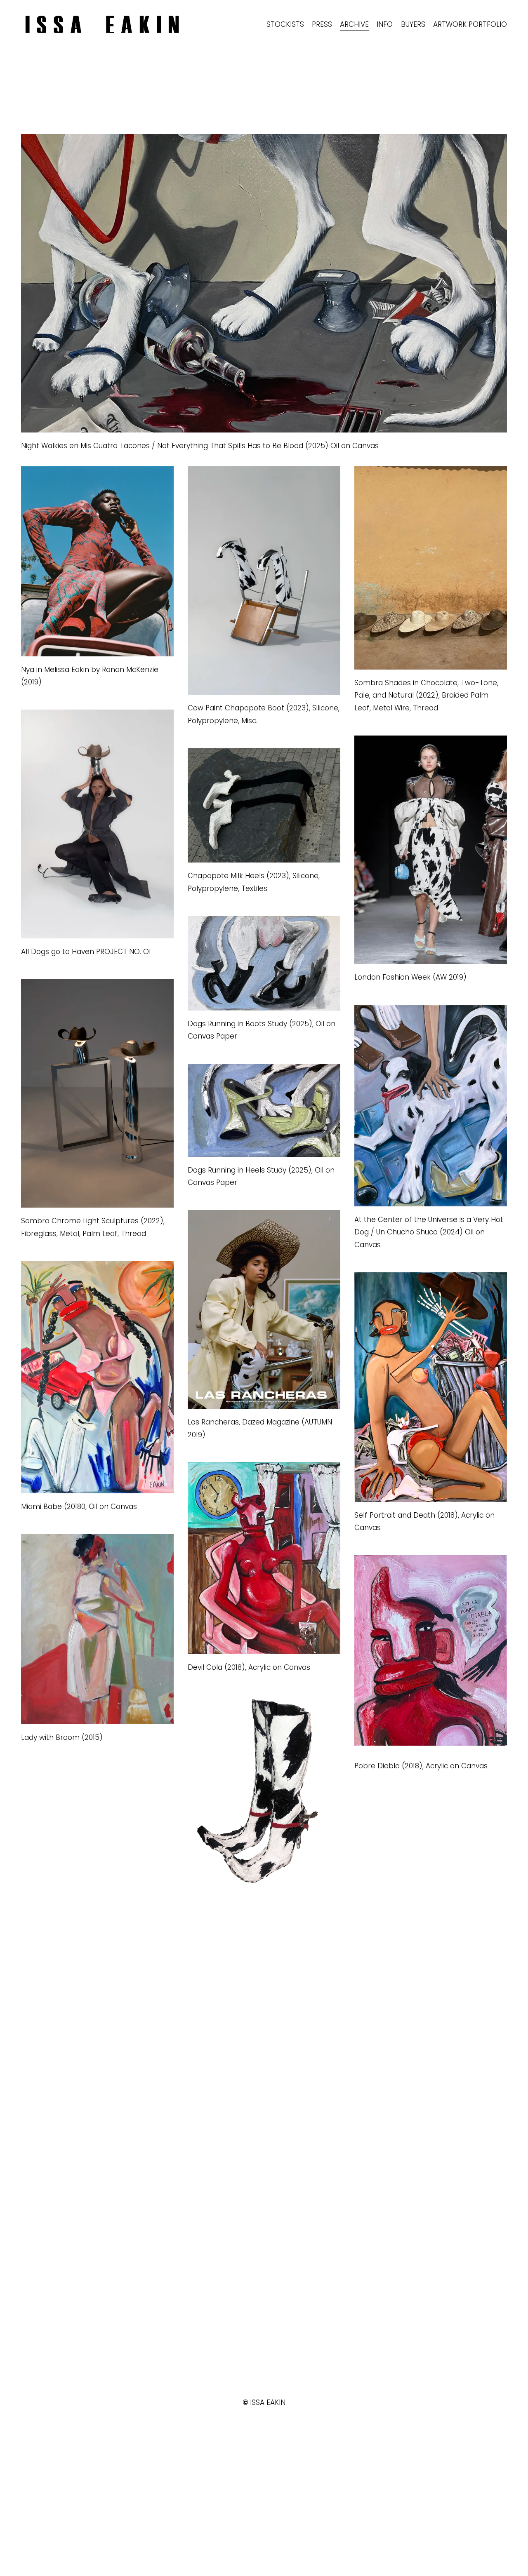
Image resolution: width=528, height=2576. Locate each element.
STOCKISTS (285, 24)
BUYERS (413, 24)
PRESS (322, 24)
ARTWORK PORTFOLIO (470, 24)
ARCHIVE (354, 24)
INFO (385, 24)
